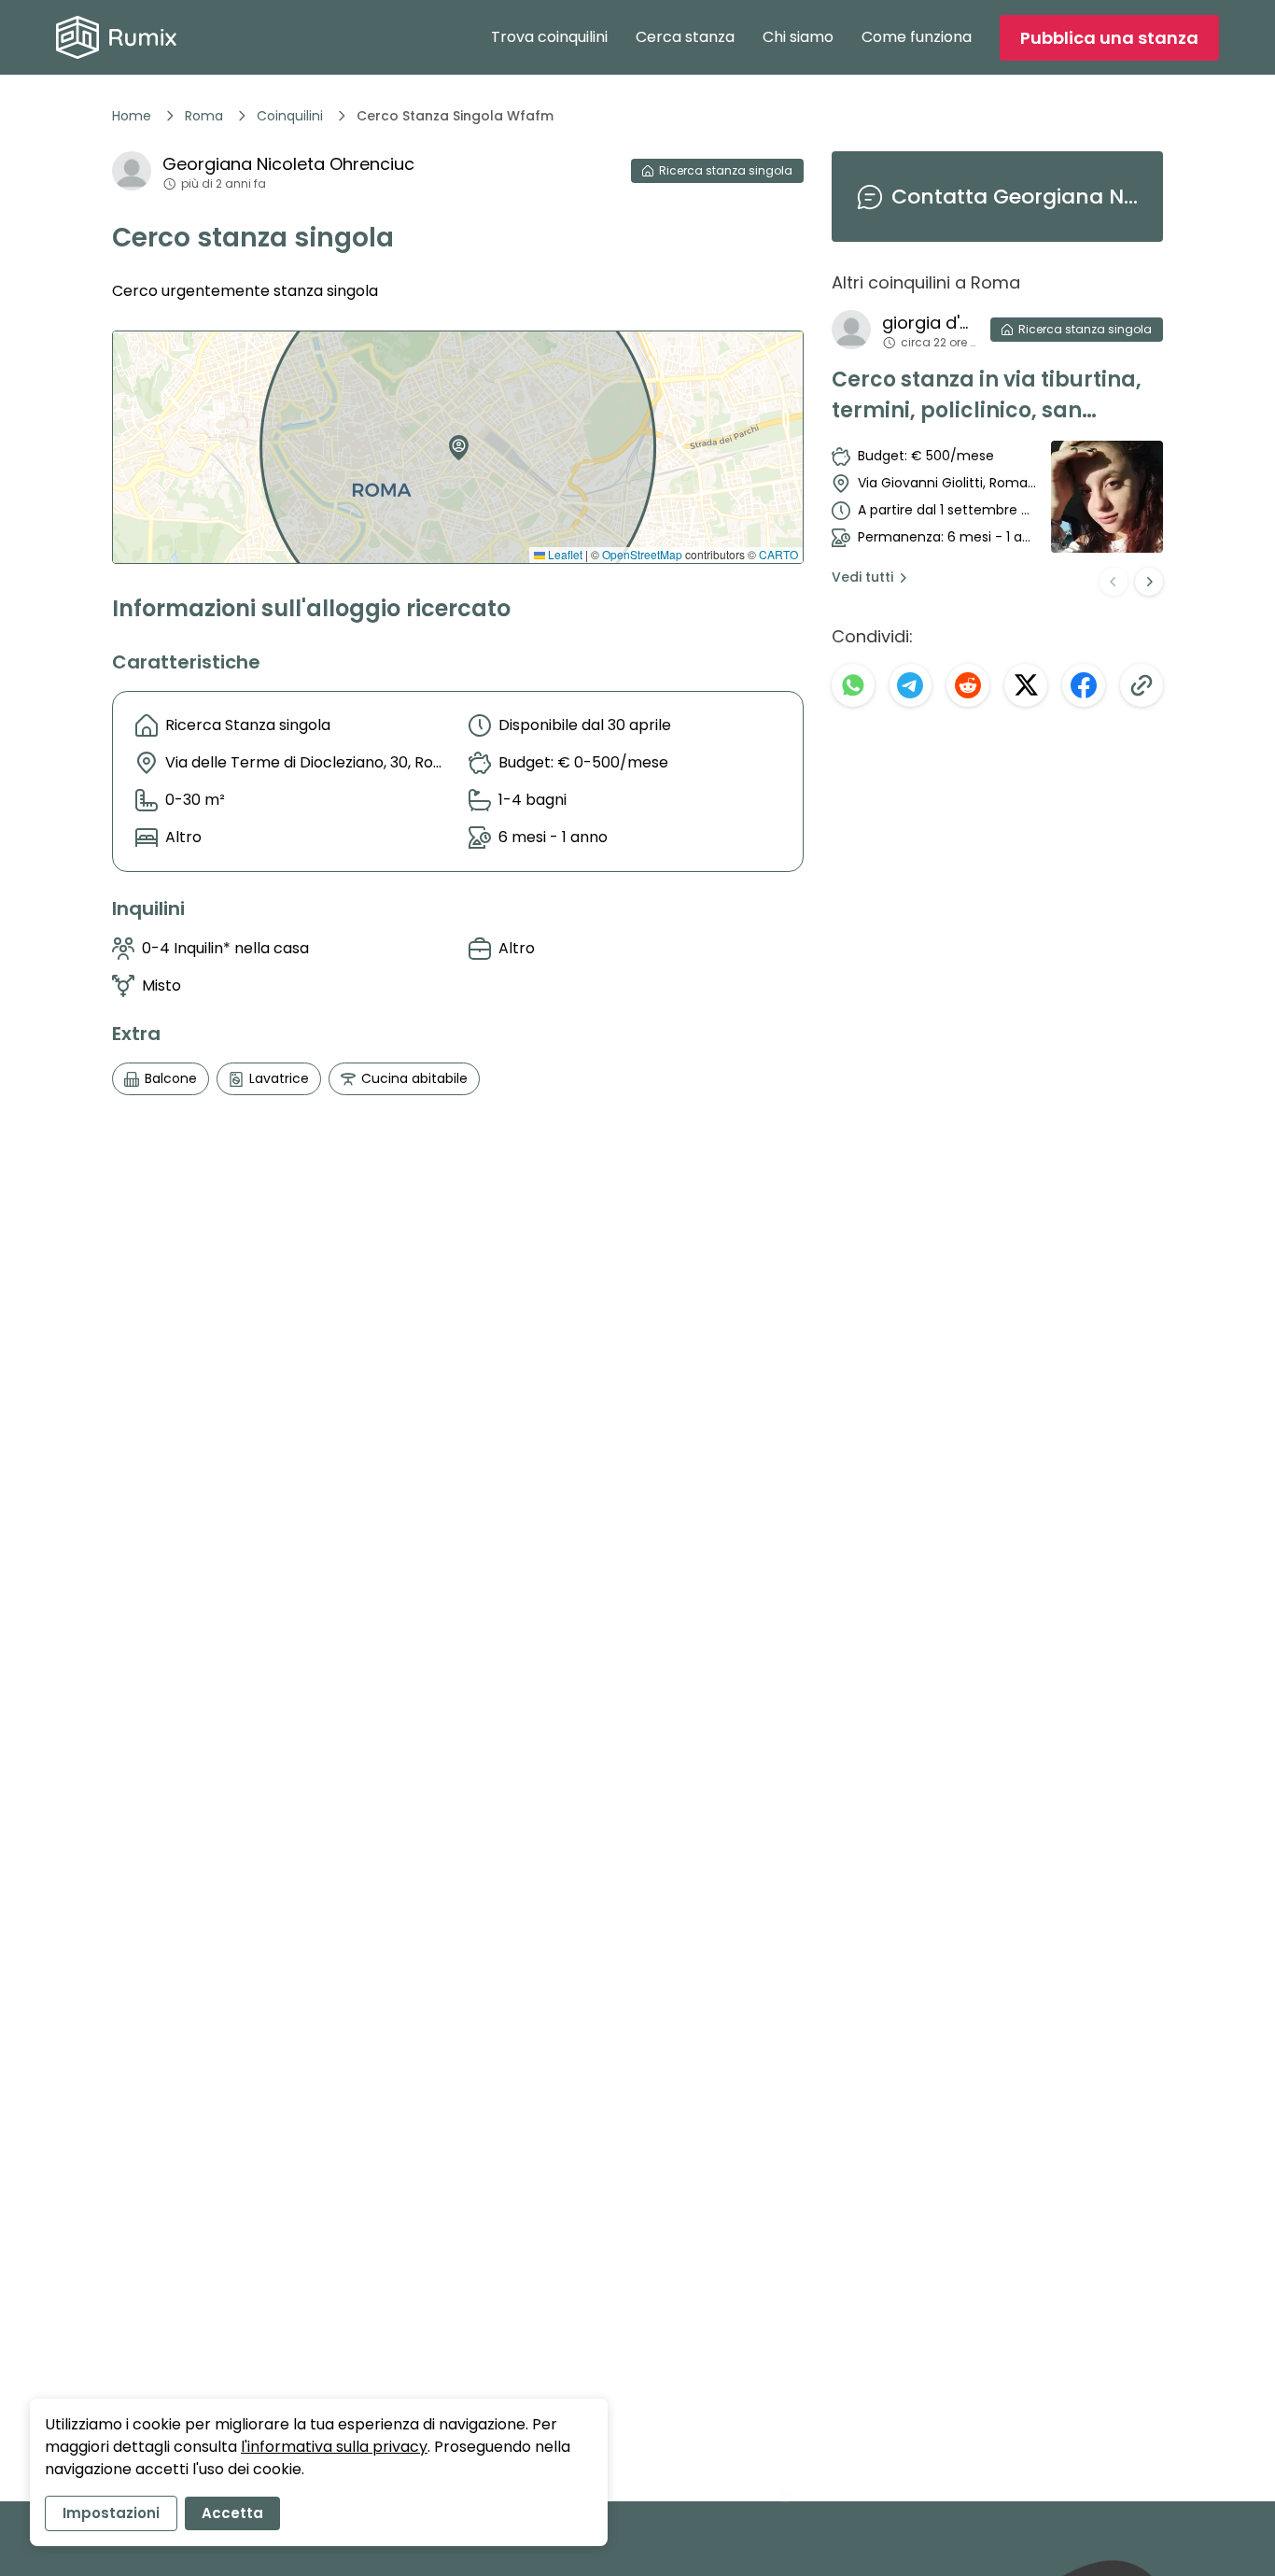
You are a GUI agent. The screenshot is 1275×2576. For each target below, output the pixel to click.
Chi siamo (798, 37)
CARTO (778, 554)
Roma (204, 116)
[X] (1026, 685)
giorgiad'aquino (929, 323)
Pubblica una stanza (1109, 38)
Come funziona (917, 37)
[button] (455, 441)
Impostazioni (111, 2513)
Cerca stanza (685, 37)
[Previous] (1114, 582)
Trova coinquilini (549, 37)
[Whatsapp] (853, 685)
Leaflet (564, 554)
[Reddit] (968, 685)
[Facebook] (1084, 685)
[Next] (1149, 582)
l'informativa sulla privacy (334, 2447)
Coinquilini (290, 116)
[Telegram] (911, 685)
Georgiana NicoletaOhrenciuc (288, 164)
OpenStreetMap (642, 554)
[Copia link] (1142, 685)
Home (132, 116)
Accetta (232, 2513)
